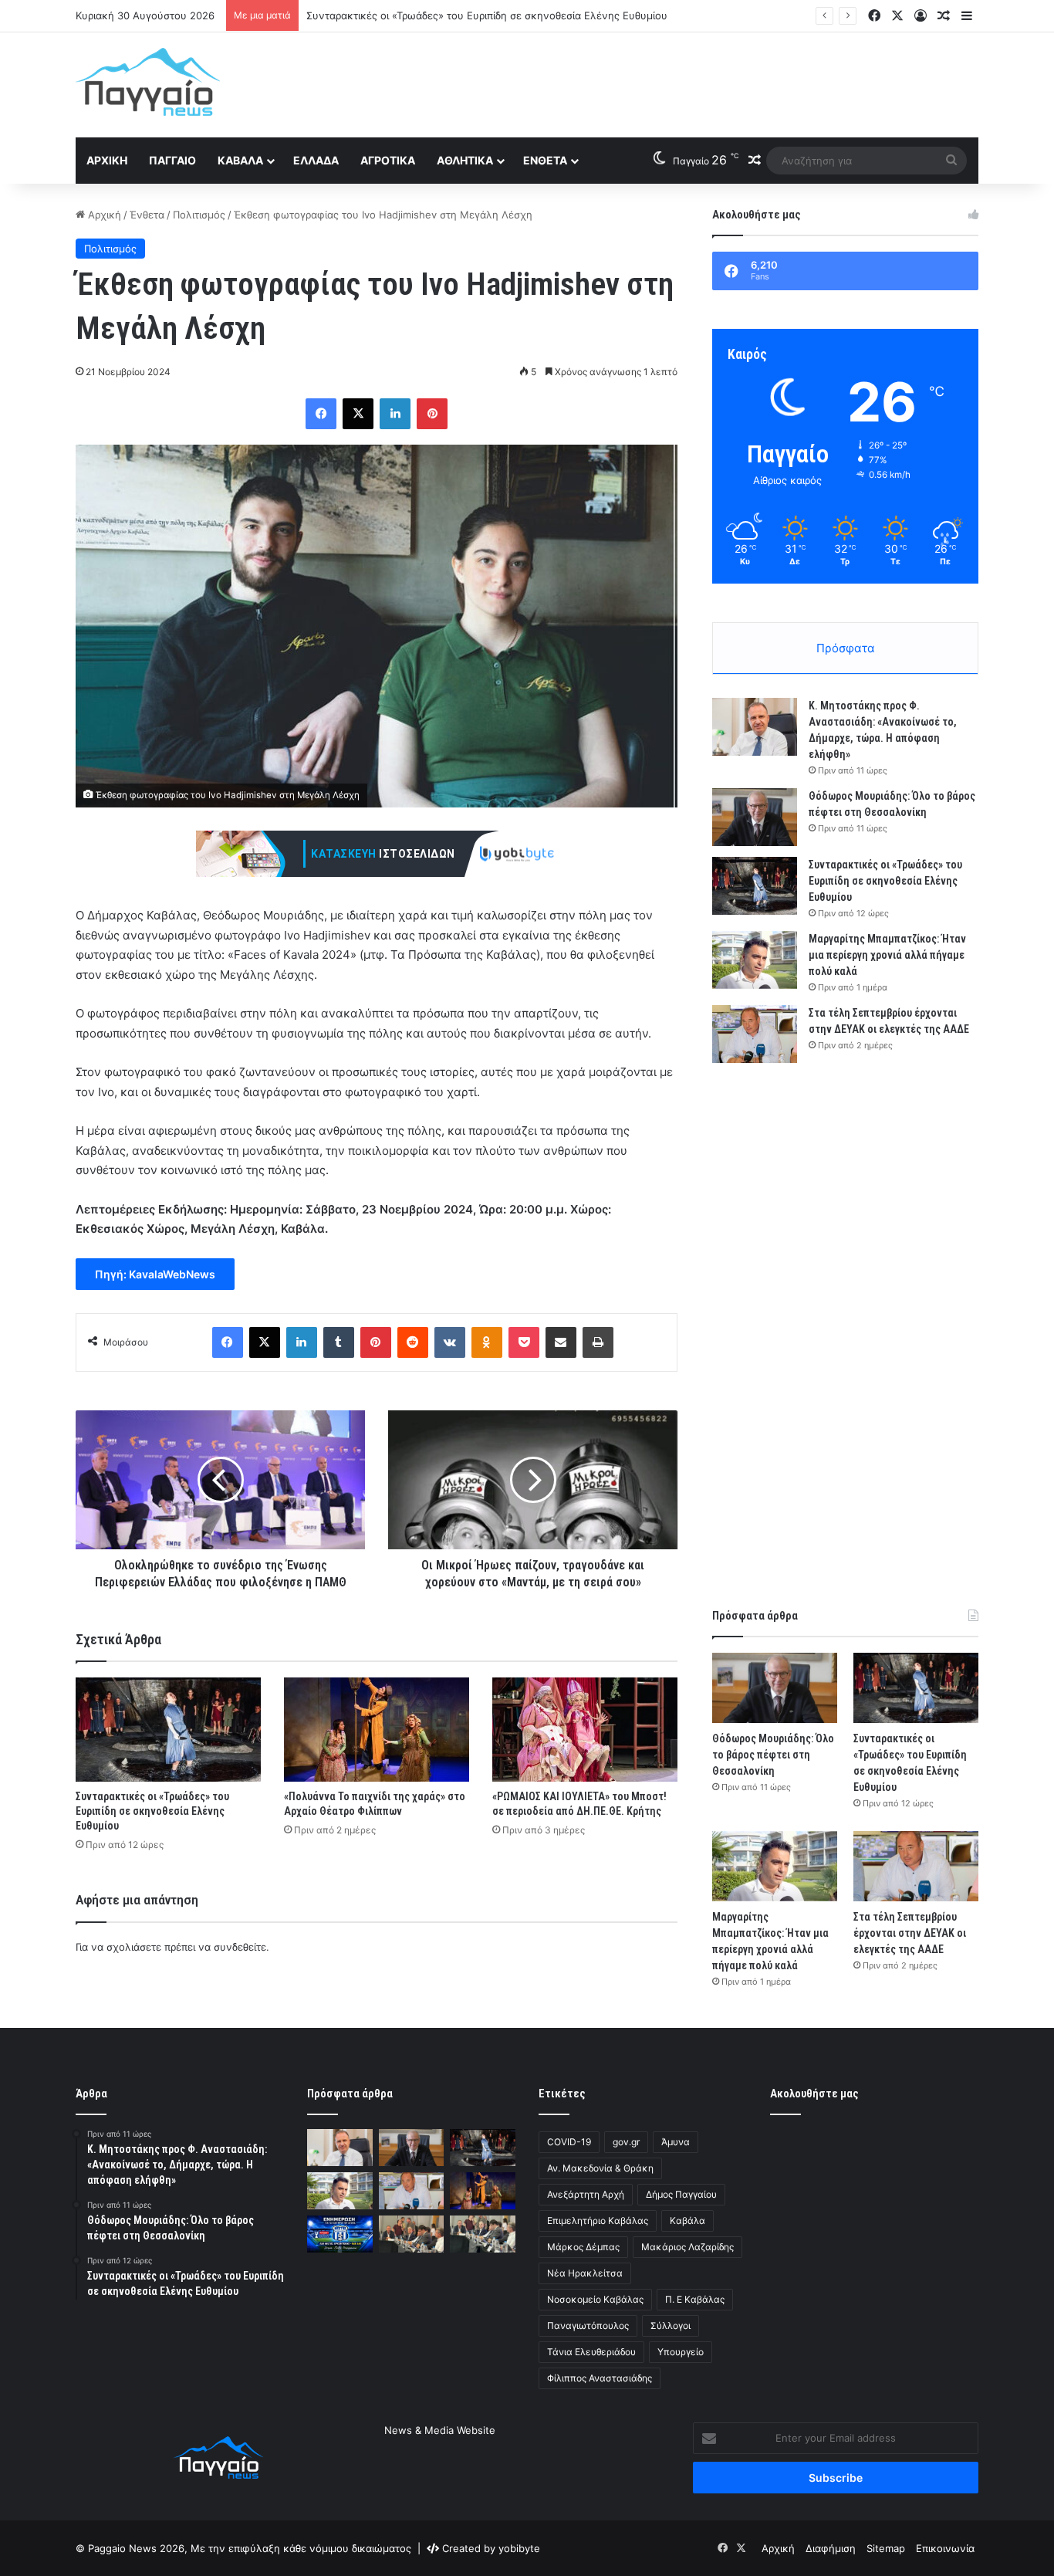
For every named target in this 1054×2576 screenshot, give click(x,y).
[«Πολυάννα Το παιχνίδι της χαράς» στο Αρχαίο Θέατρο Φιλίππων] (377, 1730)
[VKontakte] (450, 1342)
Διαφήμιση (831, 2548)
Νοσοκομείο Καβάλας (595, 2299)
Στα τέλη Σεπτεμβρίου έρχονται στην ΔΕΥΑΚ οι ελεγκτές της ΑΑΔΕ (910, 1933)
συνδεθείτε (240, 1947)
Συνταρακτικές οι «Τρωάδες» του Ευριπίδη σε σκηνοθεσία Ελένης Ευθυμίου (487, 15)
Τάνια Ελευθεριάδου (591, 2352)
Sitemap (886, 2548)
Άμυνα (676, 2142)
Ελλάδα (316, 160)
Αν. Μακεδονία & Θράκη (600, 2168)
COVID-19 (569, 2142)
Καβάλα (240, 160)
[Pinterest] (432, 414)
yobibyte (519, 2548)
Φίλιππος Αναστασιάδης (600, 2378)
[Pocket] (524, 1342)
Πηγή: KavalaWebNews (155, 1274)
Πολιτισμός (199, 215)
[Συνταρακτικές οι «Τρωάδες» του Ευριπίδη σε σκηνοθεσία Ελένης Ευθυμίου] (168, 1730)
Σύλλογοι (671, 2326)
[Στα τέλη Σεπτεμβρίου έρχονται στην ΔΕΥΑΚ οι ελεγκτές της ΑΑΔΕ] (755, 1034)
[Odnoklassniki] (487, 1342)
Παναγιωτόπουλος (588, 2326)
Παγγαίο (172, 160)
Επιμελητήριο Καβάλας (598, 2221)
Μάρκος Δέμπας (583, 2247)
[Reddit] (413, 1342)
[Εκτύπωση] (598, 1342)
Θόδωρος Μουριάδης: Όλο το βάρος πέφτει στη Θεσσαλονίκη (773, 1755)
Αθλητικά (465, 160)
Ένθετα (545, 160)
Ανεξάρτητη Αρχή (586, 2194)
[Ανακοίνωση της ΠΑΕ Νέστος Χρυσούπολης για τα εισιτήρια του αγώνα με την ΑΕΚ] (340, 2234)
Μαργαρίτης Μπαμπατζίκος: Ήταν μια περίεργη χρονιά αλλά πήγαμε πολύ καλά (887, 955)
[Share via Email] (561, 1342)
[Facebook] (321, 414)
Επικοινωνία (945, 2548)
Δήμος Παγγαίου (681, 2194)
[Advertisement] (681, 83)
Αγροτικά (388, 160)
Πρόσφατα (846, 648)
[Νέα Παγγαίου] (148, 82)
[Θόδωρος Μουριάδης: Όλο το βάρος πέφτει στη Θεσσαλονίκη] (755, 817)
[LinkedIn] (395, 414)
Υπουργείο (681, 2352)
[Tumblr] (339, 1342)
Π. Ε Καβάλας (695, 2299)
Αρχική (107, 160)
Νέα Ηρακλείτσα (585, 2273)
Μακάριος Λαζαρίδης (687, 2247)
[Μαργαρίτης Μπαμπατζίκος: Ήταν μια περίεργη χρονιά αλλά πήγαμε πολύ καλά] (755, 960)
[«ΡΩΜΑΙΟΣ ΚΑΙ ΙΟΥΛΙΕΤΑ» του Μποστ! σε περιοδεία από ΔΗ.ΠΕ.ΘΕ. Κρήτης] (585, 1730)
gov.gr (626, 2142)
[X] (358, 414)
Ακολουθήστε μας (814, 2094)
